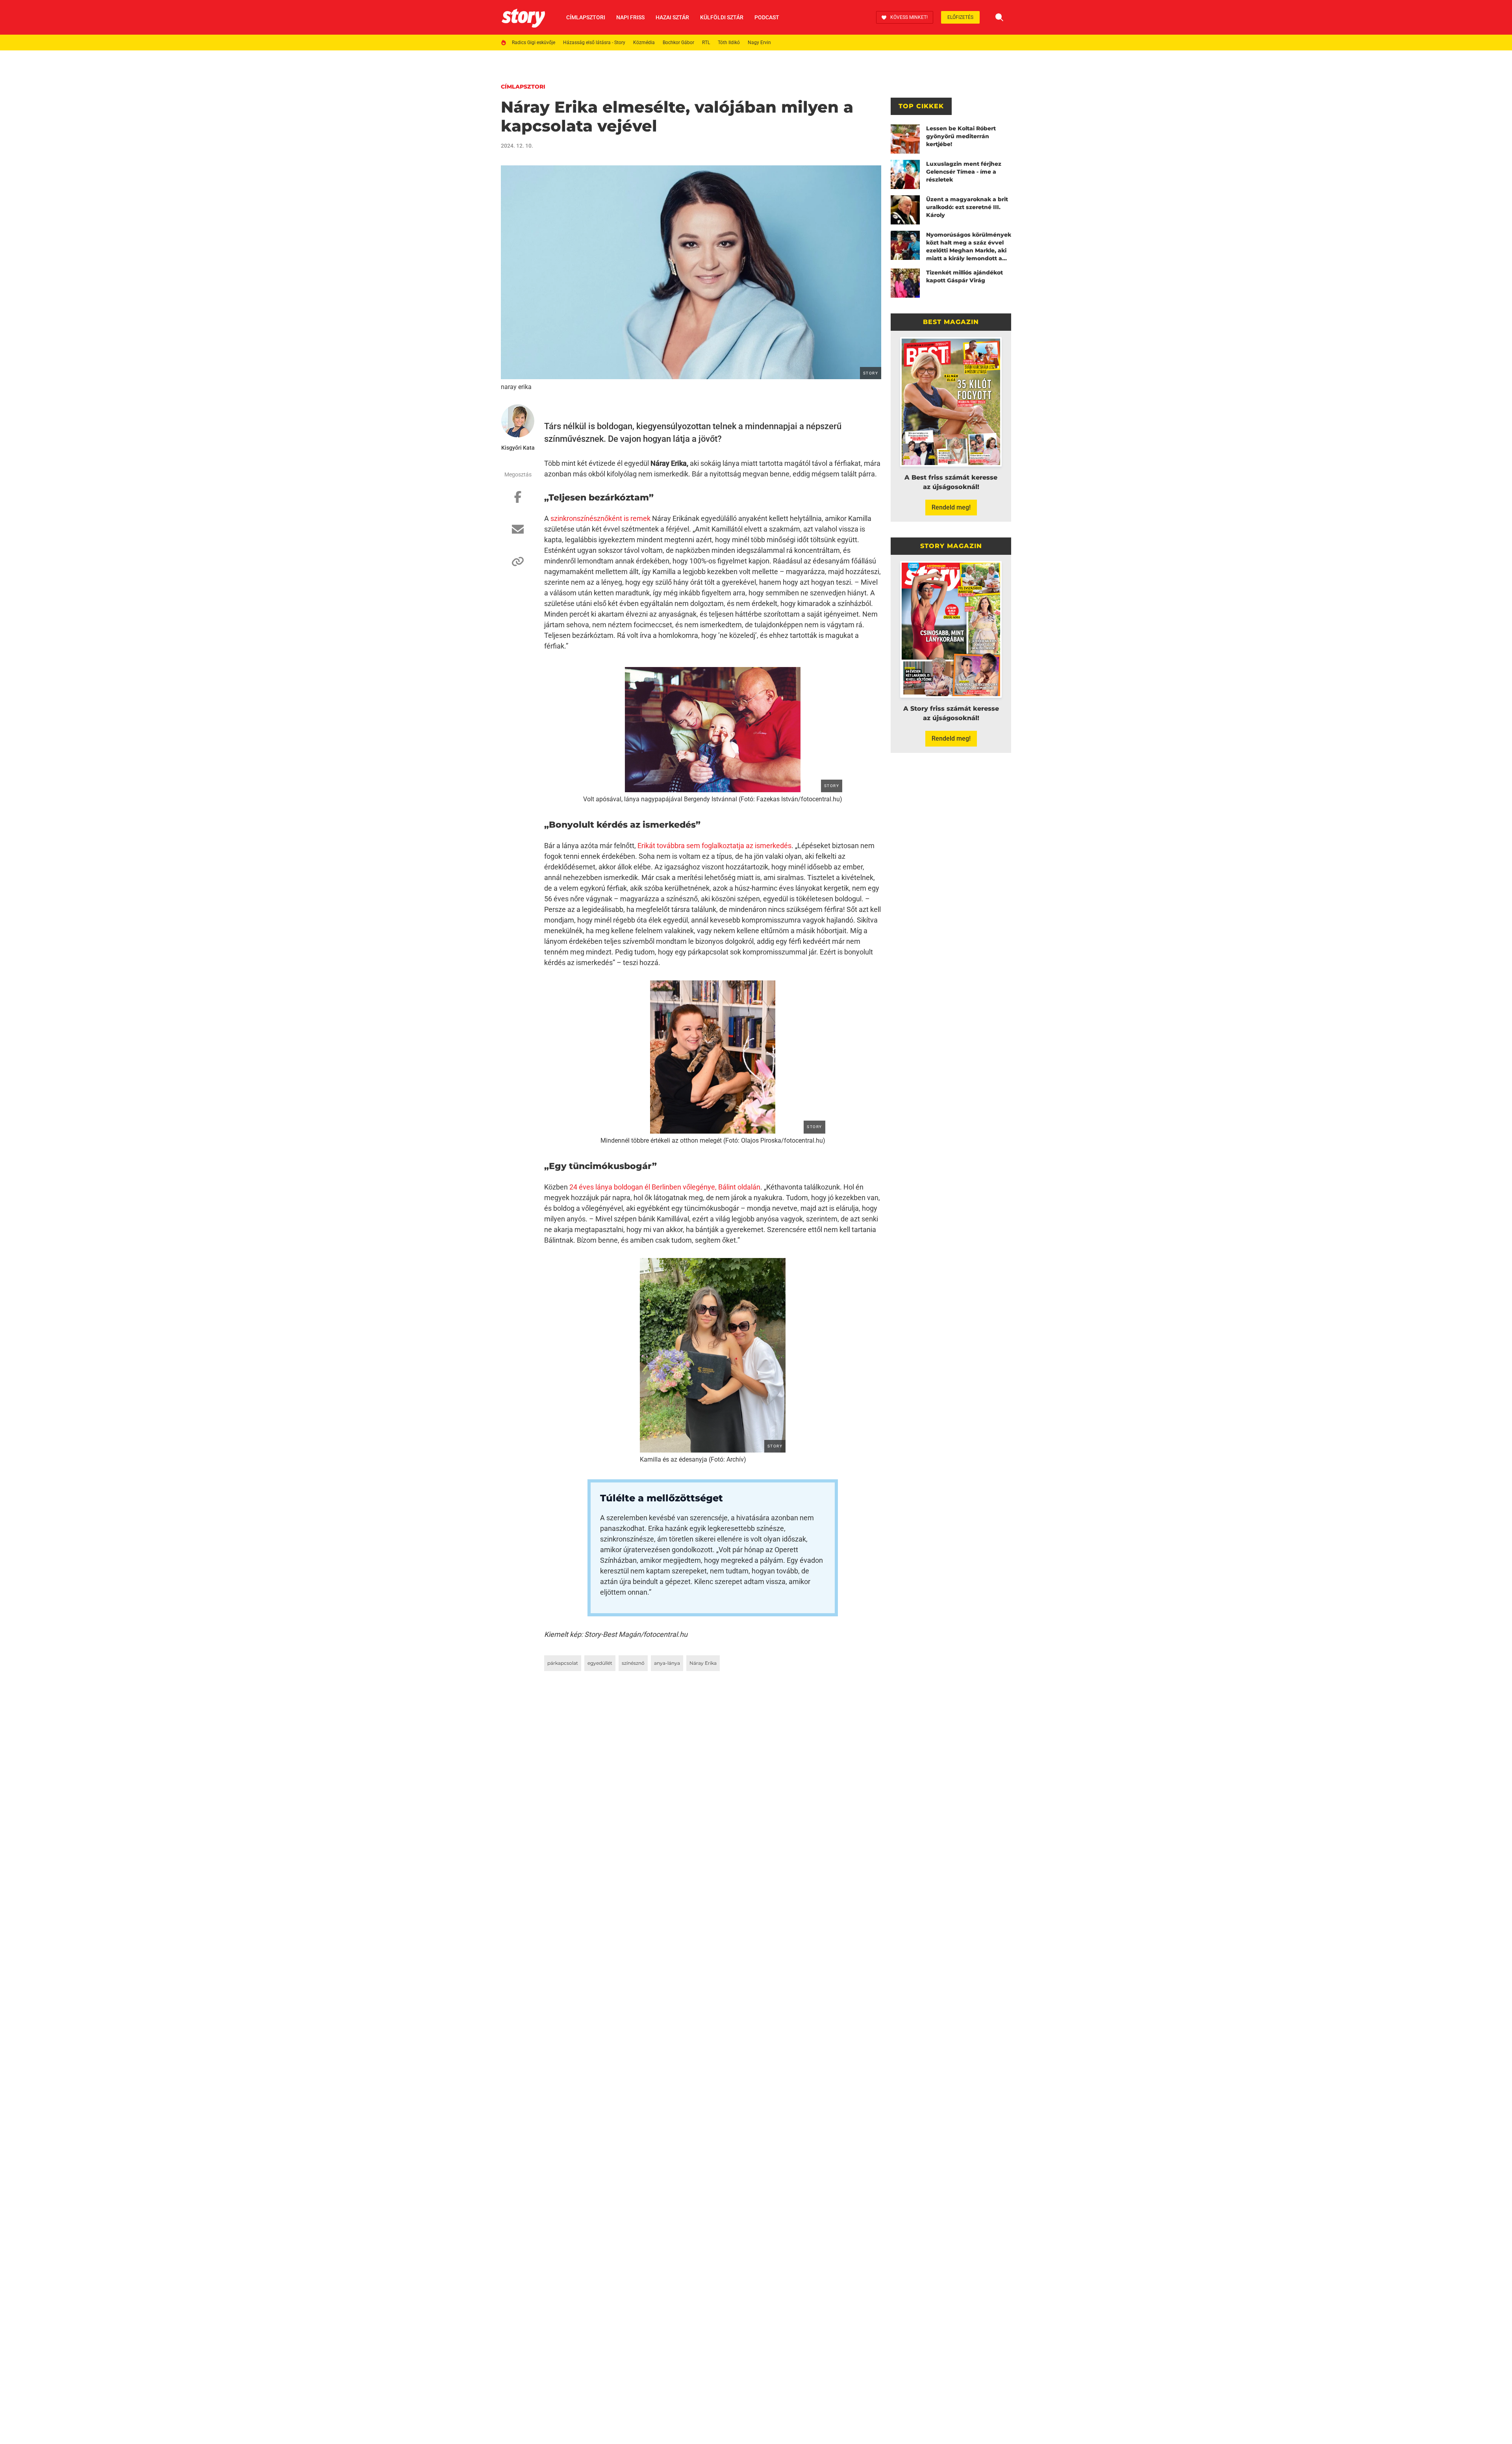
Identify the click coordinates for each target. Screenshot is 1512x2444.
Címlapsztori (586, 17)
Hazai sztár (672, 17)
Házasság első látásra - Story (594, 43)
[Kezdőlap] (523, 17)
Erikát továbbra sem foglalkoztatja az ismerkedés (714, 846)
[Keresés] (999, 17)
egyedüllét (600, 1663)
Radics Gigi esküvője (534, 43)
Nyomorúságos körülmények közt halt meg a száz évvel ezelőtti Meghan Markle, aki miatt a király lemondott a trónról (969, 247)
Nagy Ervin (759, 43)
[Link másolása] (518, 565)
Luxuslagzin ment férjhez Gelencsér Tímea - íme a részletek (964, 172)
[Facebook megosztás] (518, 501)
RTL (706, 43)
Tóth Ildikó (729, 43)
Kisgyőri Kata (518, 448)
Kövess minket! (909, 17)
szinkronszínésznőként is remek (600, 518)
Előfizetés (960, 17)
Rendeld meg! (951, 507)
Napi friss (630, 17)
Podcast (767, 17)
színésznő (633, 1663)
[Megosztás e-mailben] (518, 533)
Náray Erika (703, 1663)
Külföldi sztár (722, 17)
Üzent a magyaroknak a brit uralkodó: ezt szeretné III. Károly (967, 207)
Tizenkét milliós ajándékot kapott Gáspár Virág (964, 276)
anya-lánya (667, 1663)
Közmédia (644, 43)
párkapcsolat (563, 1663)
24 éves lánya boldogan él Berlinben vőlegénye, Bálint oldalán (665, 1187)
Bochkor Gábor (678, 43)
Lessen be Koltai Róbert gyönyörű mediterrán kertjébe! (961, 136)
